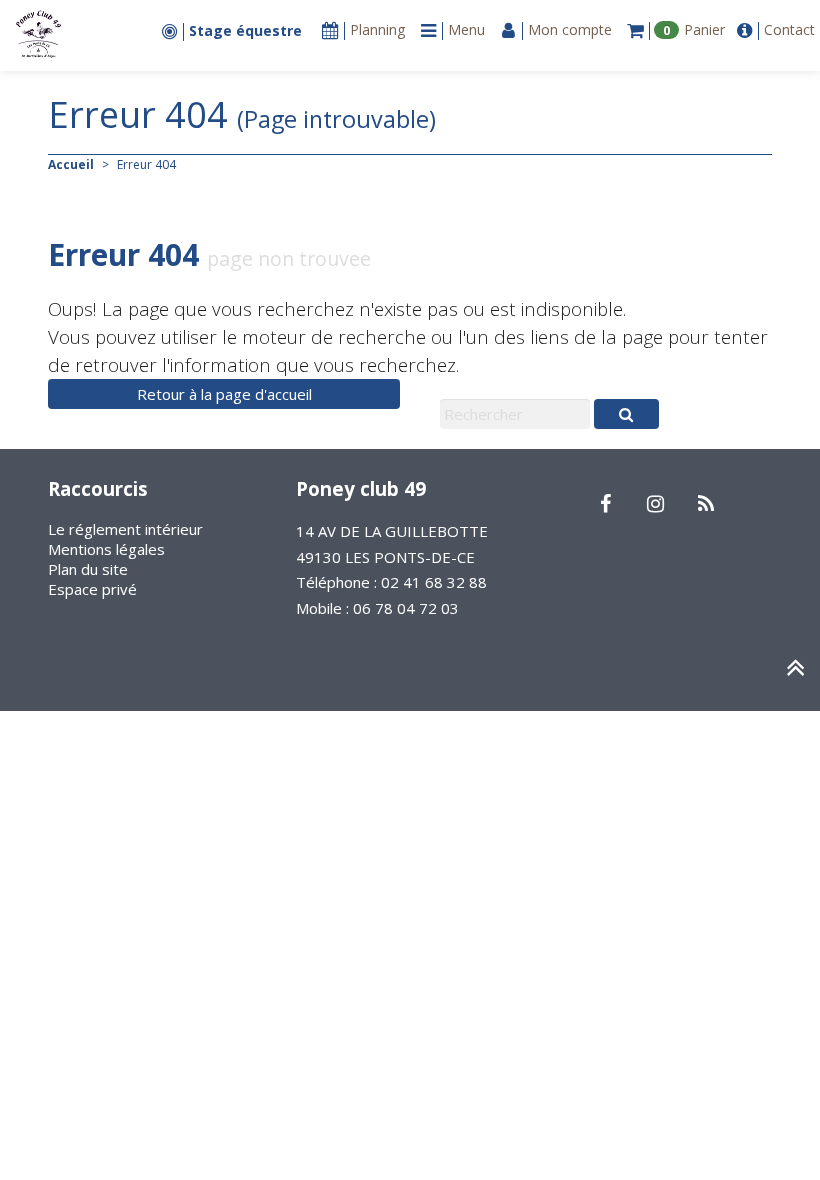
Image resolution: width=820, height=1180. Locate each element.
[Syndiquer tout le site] (705, 505)
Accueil (71, 164)
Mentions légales (106, 549)
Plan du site (88, 569)
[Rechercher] (626, 414)
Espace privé (92, 589)
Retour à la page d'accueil (224, 394)
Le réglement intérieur (125, 529)
